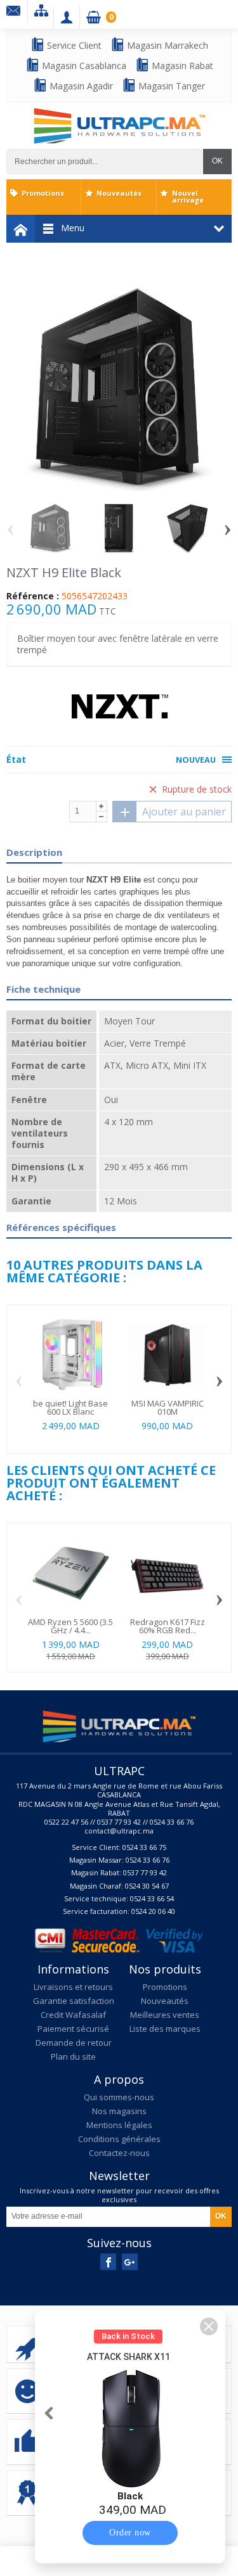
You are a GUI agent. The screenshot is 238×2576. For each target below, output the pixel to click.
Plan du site (73, 2056)
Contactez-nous (119, 2153)
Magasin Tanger (170, 86)
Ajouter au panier (184, 812)
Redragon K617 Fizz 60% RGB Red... (168, 1626)
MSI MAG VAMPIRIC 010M (168, 1407)
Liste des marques (165, 2029)
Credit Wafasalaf (73, 2015)
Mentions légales (119, 2125)
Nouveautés (119, 193)
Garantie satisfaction (74, 2001)
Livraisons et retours (73, 1987)
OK (217, 161)
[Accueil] (21, 229)
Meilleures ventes (165, 2015)
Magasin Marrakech (166, 45)
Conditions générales (119, 2139)
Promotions (43, 193)
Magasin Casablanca (83, 66)
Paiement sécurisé (73, 2029)
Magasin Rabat (181, 66)
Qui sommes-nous (119, 2097)
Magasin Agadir (80, 86)
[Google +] (130, 2262)
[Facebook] (108, 2262)
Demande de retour (74, 2043)
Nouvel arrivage (188, 196)
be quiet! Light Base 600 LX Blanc (70, 1407)
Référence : (33, 596)
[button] (209, 2326)
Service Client (73, 45)
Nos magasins (119, 2111)
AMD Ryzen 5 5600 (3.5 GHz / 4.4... (70, 1626)
